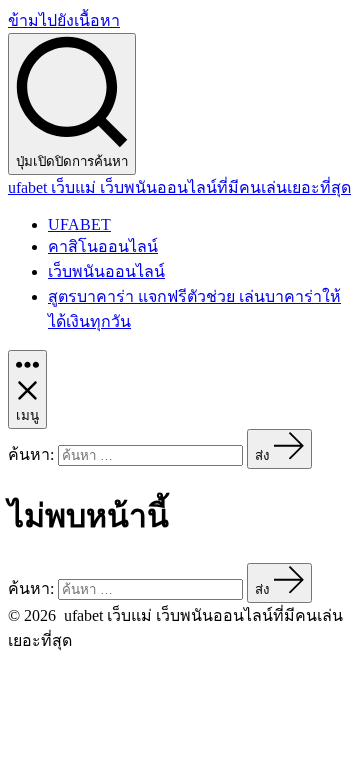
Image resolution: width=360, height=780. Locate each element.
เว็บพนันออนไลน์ (106, 271)
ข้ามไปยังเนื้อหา (64, 20)
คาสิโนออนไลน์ (103, 246)
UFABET (79, 224)
